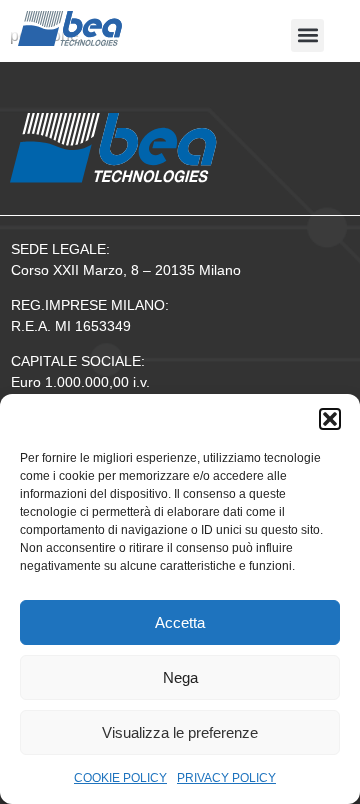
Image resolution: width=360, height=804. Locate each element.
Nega (180, 677)
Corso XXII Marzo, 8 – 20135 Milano (126, 270)
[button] (330, 419)
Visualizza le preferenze (180, 732)
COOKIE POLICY (120, 778)
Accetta (180, 622)
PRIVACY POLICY (226, 778)
